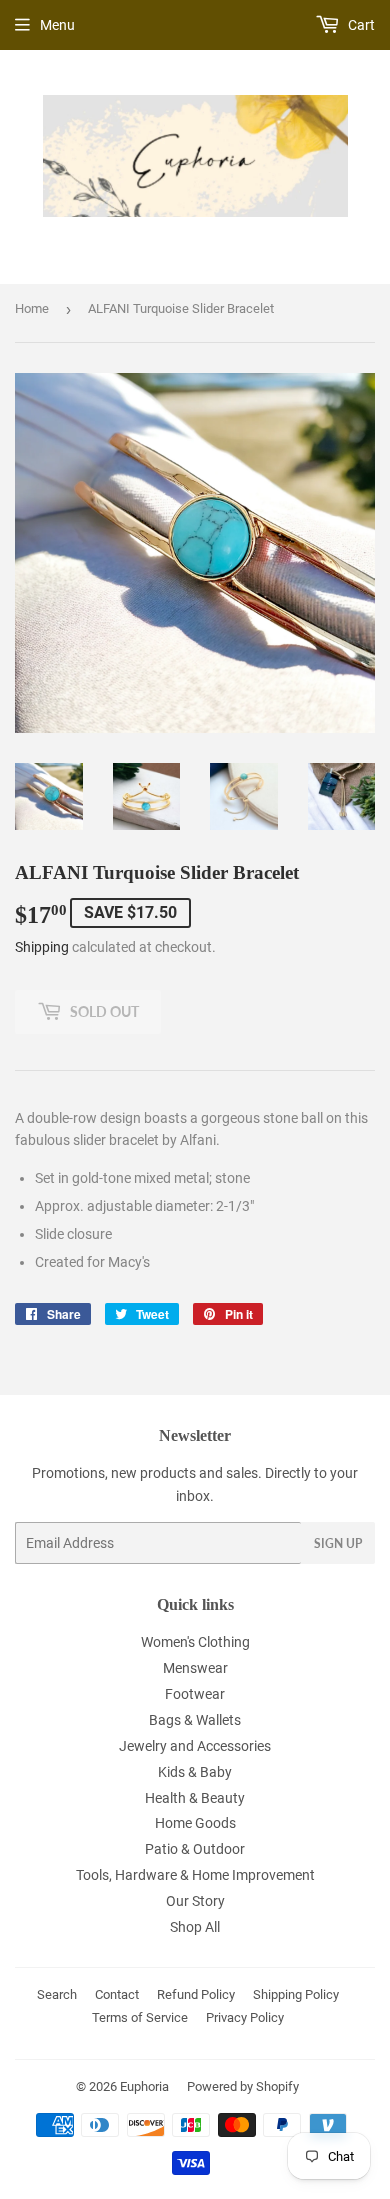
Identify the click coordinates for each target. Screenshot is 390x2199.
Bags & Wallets (195, 1720)
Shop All (195, 1927)
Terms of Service (140, 2017)
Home (32, 308)
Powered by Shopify (243, 2086)
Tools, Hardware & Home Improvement (195, 1875)
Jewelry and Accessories (195, 1746)
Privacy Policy (245, 2017)
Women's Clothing (195, 1642)
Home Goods (195, 1823)
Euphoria (144, 2086)
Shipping (42, 947)
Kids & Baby (195, 1772)
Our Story (195, 1901)
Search (57, 1994)
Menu (57, 25)
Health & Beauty (195, 1798)
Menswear (195, 1668)
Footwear (195, 1694)
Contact (117, 1994)
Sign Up (338, 1543)
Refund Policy (196, 1994)
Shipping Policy (296, 1994)
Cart (360, 25)
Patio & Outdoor (195, 1849)
